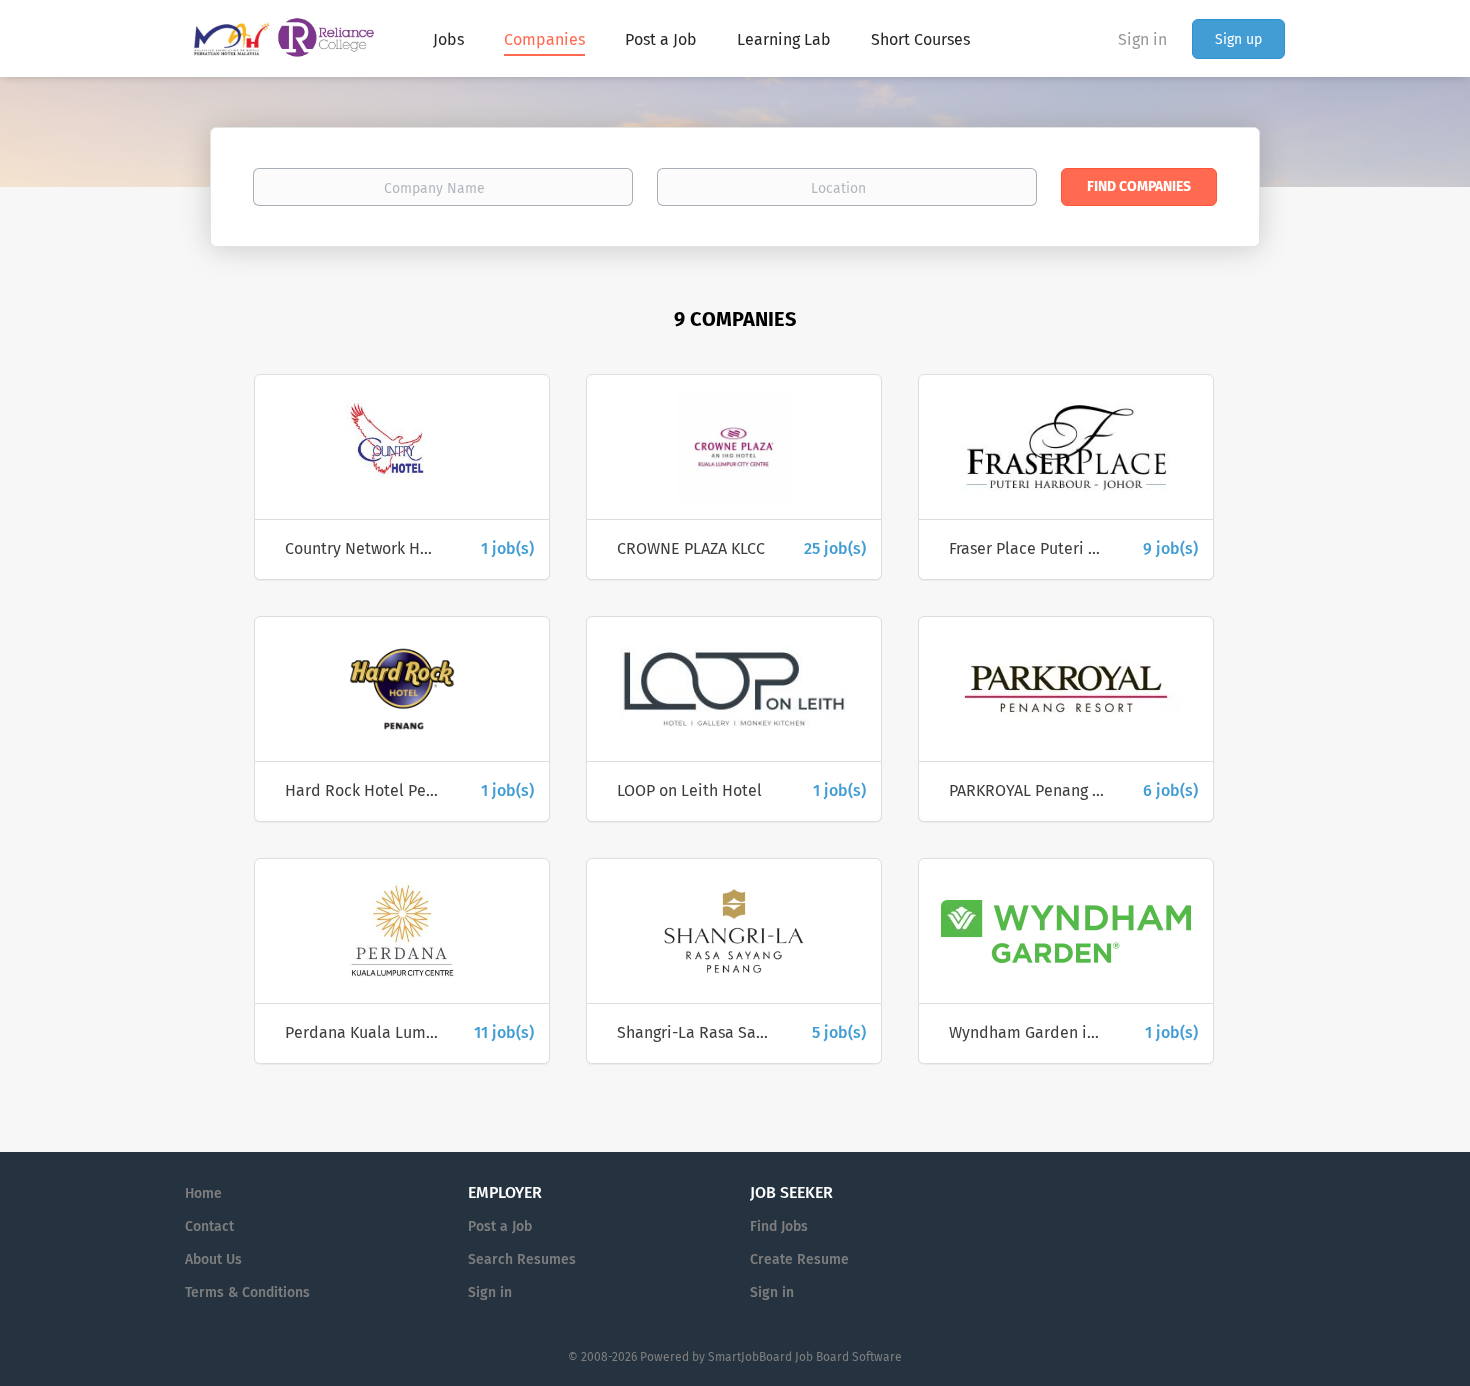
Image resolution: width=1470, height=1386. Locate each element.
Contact (209, 1226)
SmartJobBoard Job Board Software (805, 1357)
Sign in (1142, 39)
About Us (213, 1259)
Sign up (1238, 39)
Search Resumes (522, 1259)
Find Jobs (779, 1226)
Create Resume (799, 1259)
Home (203, 1193)
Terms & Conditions (247, 1292)
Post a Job (500, 1226)
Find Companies (1139, 186)
